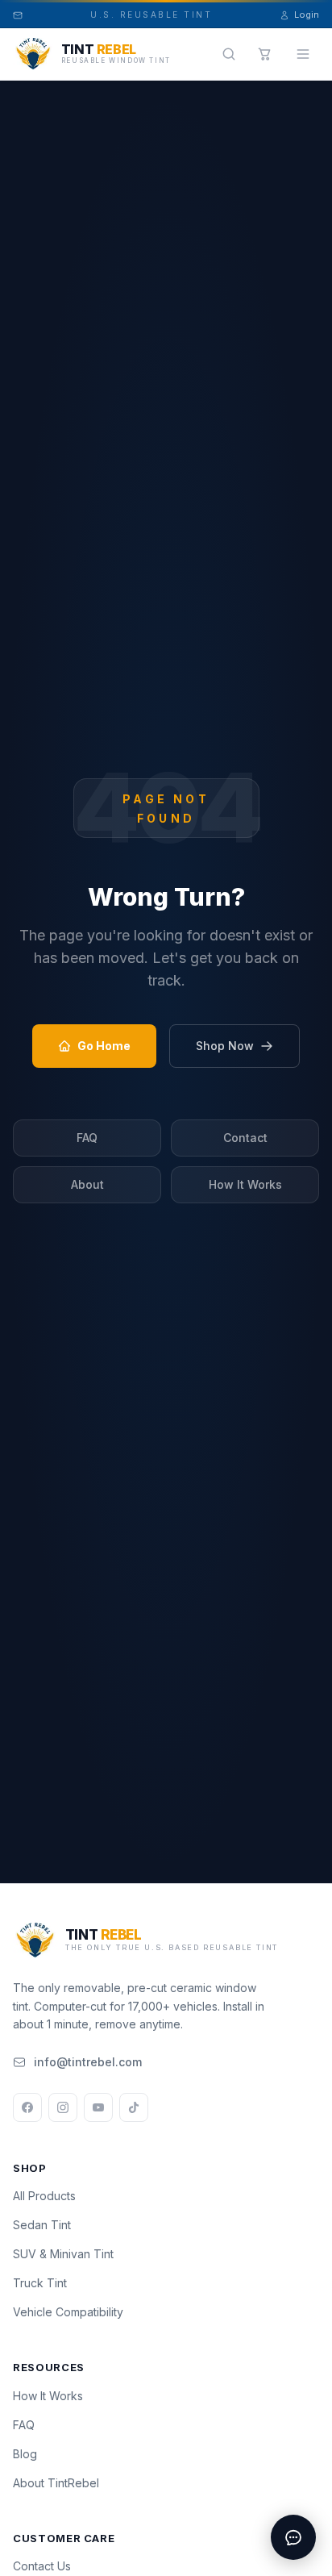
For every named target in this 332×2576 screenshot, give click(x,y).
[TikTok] (134, 2107)
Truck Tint (40, 2283)
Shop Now (225, 1046)
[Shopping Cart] (264, 54)
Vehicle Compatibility (68, 2312)
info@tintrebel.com (88, 2062)
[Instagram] (63, 2107)
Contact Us (42, 2566)
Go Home (104, 1046)
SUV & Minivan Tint (63, 2254)
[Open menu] (303, 54)
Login (307, 15)
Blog (25, 2454)
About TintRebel (56, 2483)
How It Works (245, 1184)
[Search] (229, 54)
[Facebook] (27, 2107)
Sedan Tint (42, 2225)
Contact (245, 1138)
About (87, 1184)
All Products (44, 2196)
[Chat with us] (293, 2537)
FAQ (87, 1138)
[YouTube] (98, 2107)
